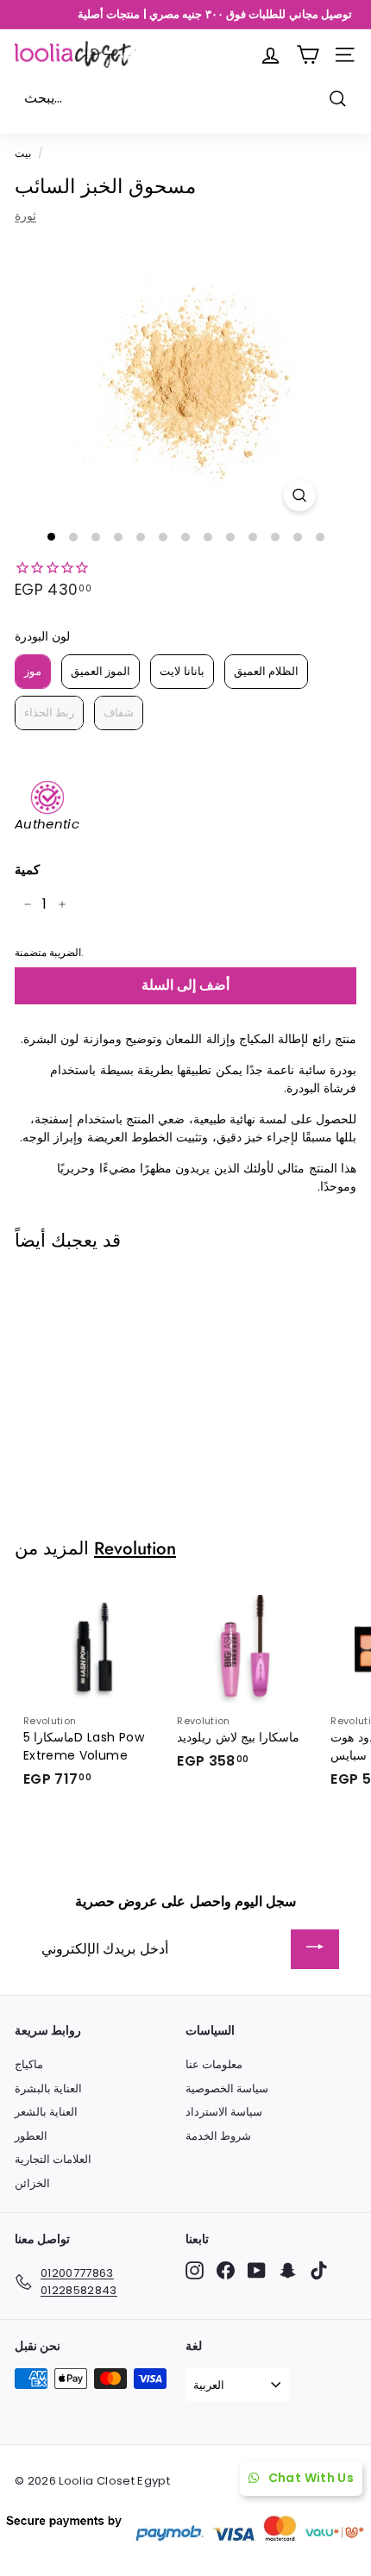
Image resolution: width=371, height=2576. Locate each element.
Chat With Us (311, 2478)
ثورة (25, 216)
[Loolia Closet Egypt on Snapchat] (288, 2270)
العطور (31, 2136)
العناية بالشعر (46, 2112)
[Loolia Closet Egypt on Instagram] (195, 2270)
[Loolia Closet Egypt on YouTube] (257, 2270)
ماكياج (29, 2064)
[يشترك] (315, 1950)
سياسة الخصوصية (227, 2088)
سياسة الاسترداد (224, 2112)
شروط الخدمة (218, 2136)
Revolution (135, 1548)
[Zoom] (299, 495)
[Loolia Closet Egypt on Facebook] (226, 2270)
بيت (23, 153)
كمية (27, 869)
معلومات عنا (214, 2064)
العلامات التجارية (53, 2159)
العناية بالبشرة (48, 2088)
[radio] (33, 672)
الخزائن (32, 2183)
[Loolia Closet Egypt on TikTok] (319, 2270)
